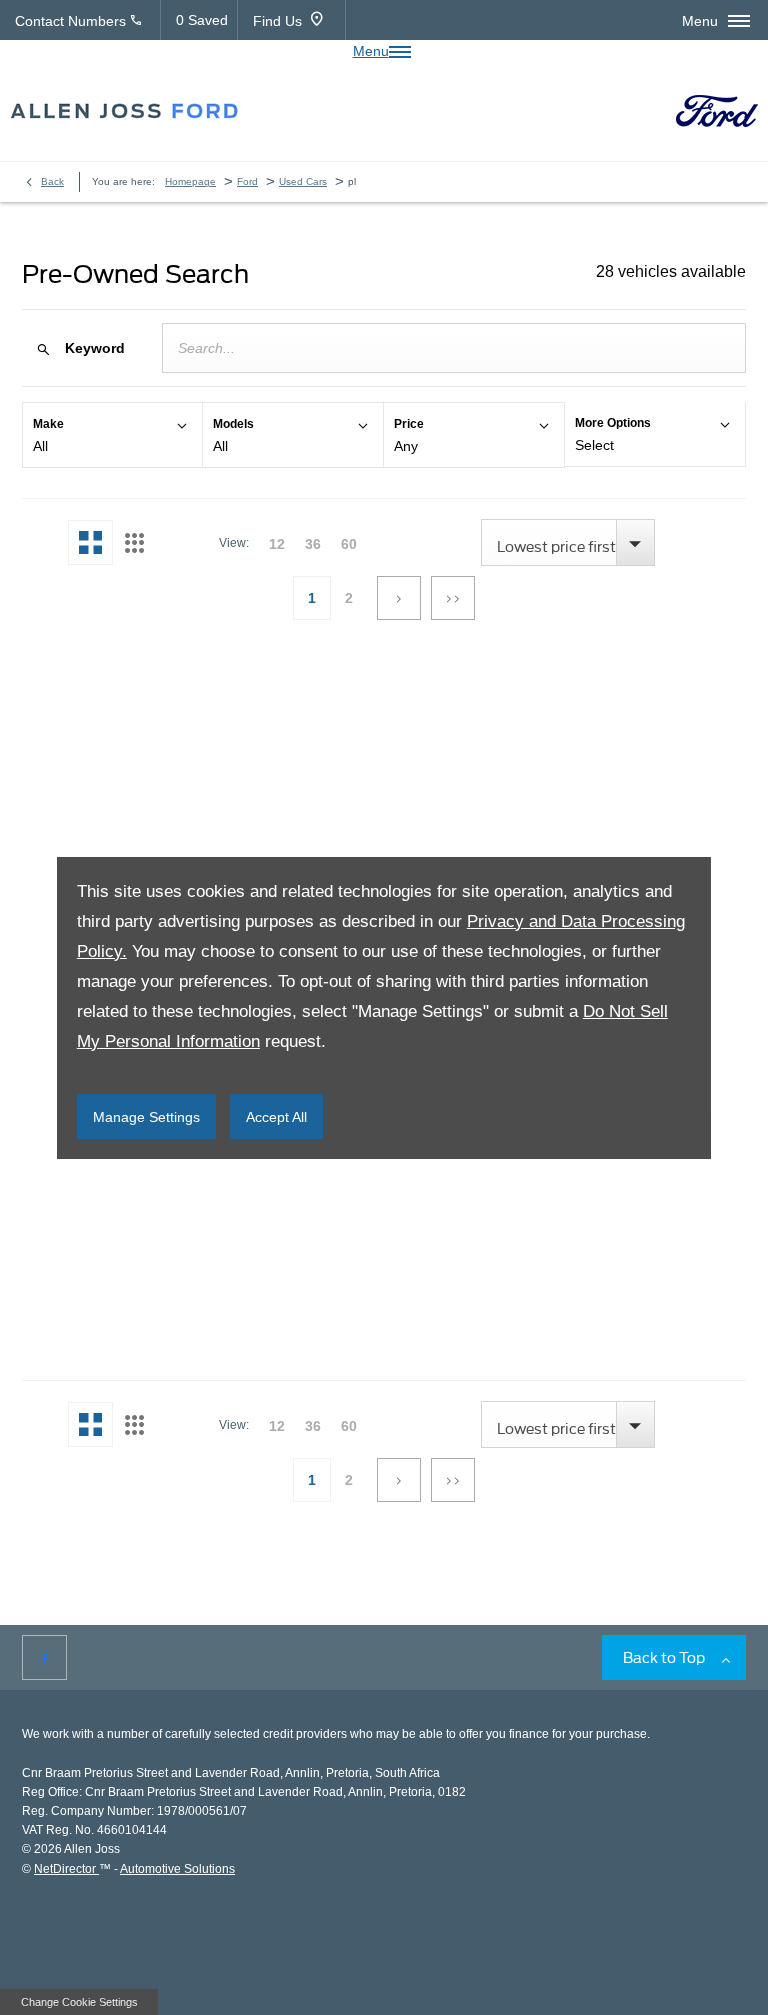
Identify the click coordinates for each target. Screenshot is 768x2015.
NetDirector (66, 1869)
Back (52, 181)
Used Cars (303, 181)
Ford (247, 181)
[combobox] (568, 542)
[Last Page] (453, 598)
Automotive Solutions (177, 1869)
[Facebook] (44, 1657)
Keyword (95, 348)
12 (277, 544)
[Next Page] (399, 598)
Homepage (190, 181)
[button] (112, 435)
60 (349, 544)
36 (313, 544)
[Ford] (717, 111)
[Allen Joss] (124, 111)
